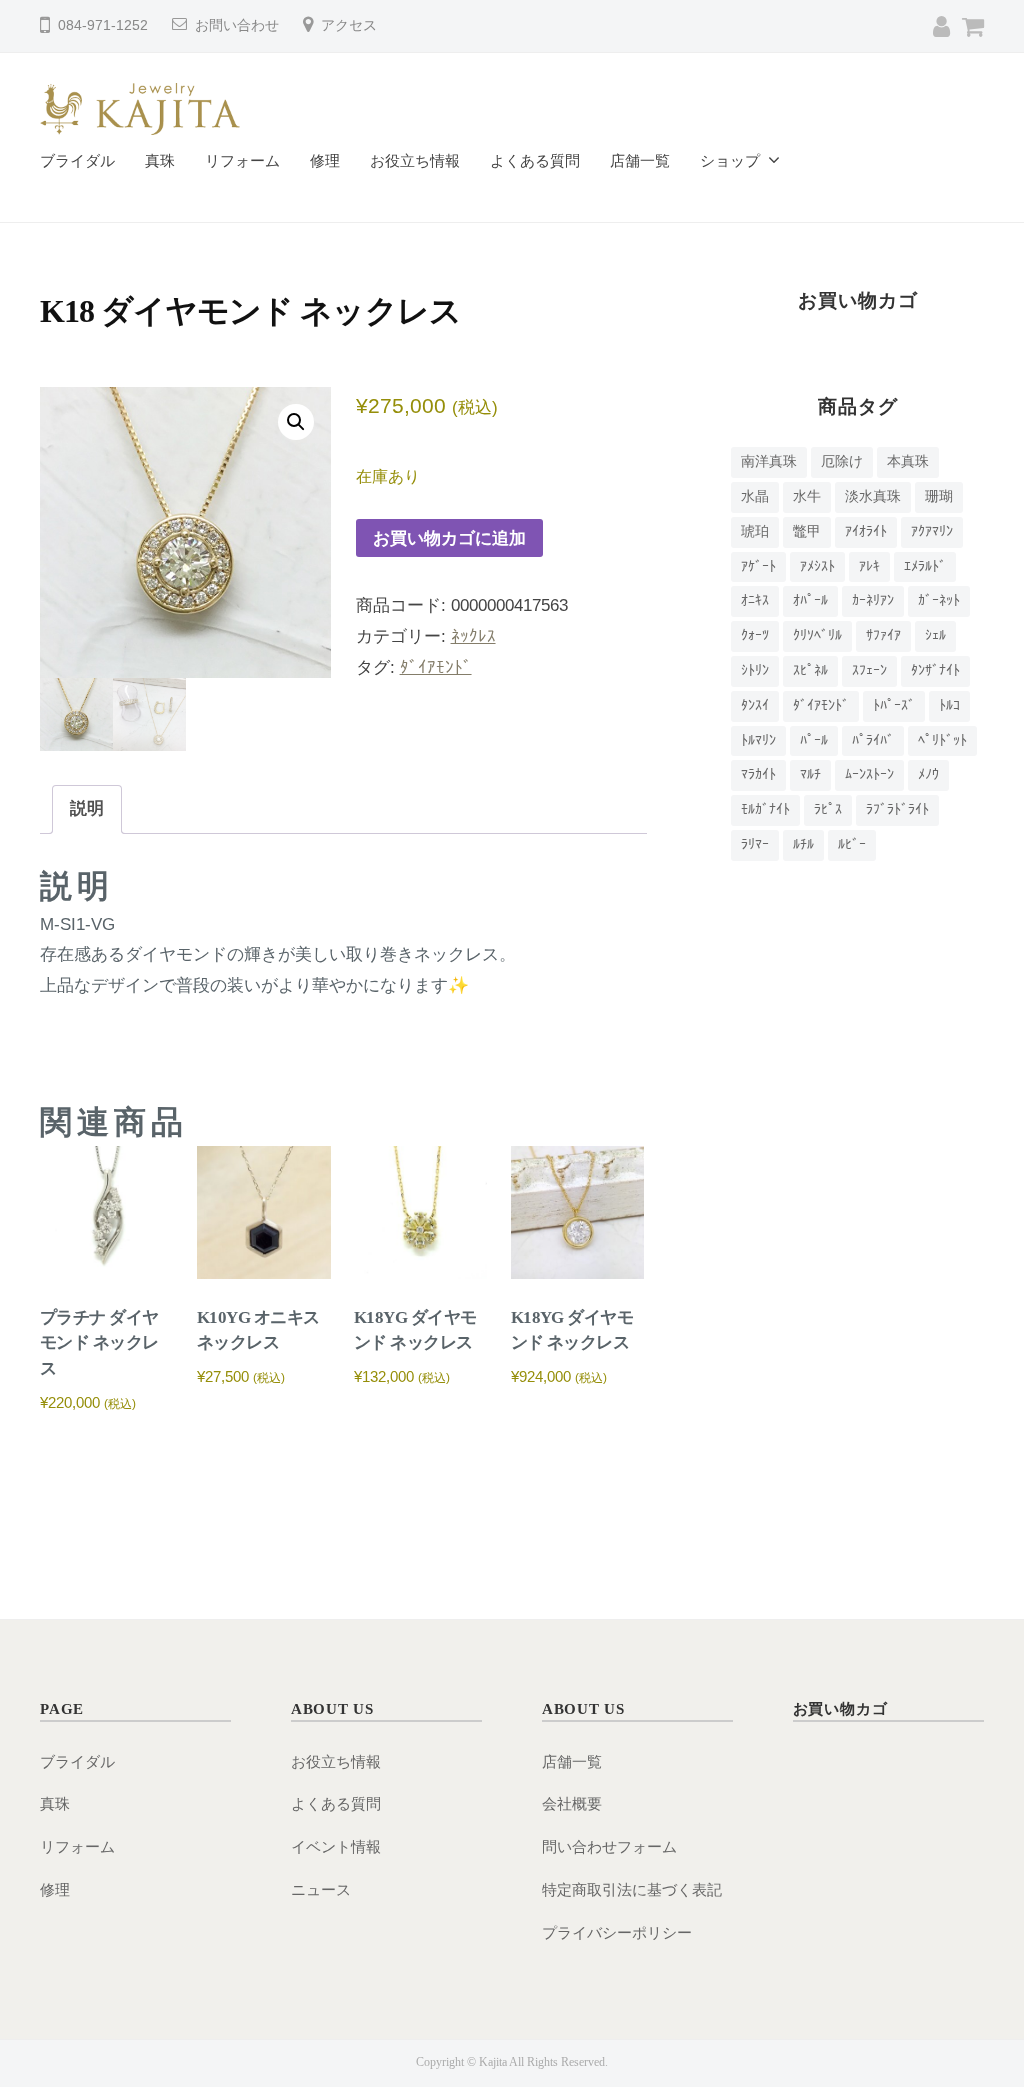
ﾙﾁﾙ (803, 844)
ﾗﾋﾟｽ (828, 809)
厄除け (842, 461)
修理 (325, 160)
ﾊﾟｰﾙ (814, 740)
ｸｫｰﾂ (755, 635)
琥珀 (755, 531)
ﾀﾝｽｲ (755, 705)
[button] (296, 422)
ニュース (321, 1889)
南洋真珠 (769, 461)
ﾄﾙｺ (949, 705)
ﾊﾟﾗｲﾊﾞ (873, 740)
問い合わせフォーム (609, 1846)
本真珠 (908, 461)
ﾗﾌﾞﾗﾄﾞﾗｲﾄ (897, 809)
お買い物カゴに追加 (449, 538)
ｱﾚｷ (869, 566)
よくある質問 (535, 160)
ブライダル (77, 160)
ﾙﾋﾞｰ (852, 844)
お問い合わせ (237, 25)
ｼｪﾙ (935, 635)
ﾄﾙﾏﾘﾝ (758, 740)
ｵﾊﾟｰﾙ (810, 600)
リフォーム (242, 160)
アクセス (349, 25)
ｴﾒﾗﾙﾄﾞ (925, 566)
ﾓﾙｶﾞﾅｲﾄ (765, 809)
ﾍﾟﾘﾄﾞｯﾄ (942, 740)
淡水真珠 (873, 496)
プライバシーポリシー (617, 1932)
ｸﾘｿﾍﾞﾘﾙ (817, 635)
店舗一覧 (640, 160)
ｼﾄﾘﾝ (755, 670)
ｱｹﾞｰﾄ (758, 566)
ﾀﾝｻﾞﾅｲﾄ (935, 670)
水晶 (755, 496)
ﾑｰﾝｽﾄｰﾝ (869, 774)
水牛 (807, 496)
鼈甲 (807, 531)
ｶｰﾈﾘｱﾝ (873, 600)
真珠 (160, 160)
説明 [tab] (87, 808)
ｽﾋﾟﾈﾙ (810, 670)
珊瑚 (939, 496)
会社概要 (572, 1803)
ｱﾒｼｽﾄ (817, 566)
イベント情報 (336, 1846)
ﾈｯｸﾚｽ (473, 636)
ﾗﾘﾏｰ (755, 844)
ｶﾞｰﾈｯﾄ (939, 600)
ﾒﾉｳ (928, 774)
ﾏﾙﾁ (810, 774)
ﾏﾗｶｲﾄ (758, 774)
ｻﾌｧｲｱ (883, 635)
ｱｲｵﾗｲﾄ (866, 531)
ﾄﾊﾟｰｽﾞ (894, 705)
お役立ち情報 (415, 160)
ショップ (730, 160)
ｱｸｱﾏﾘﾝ (932, 531)
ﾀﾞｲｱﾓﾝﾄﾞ (436, 667)
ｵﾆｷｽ (755, 600)
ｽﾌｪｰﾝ (869, 670)
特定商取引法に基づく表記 (632, 1889)
